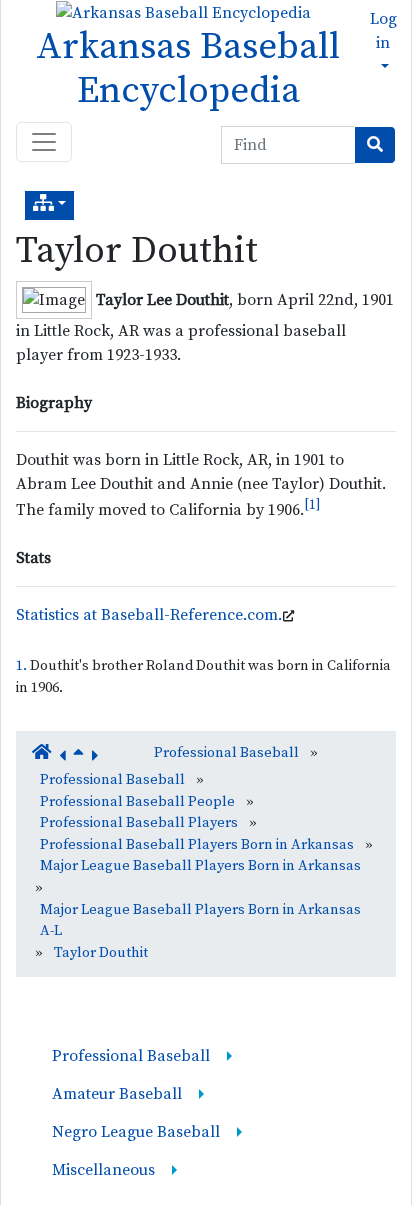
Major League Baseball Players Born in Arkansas (200, 866)
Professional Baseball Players (139, 823)
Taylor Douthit (137, 251)
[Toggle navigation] (44, 142)
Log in (383, 31)
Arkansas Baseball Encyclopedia (188, 69)
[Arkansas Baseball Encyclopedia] (178, 12)
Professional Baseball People (137, 802)
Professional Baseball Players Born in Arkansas (197, 845)
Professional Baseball (226, 753)
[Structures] (49, 205)
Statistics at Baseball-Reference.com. (149, 615)
